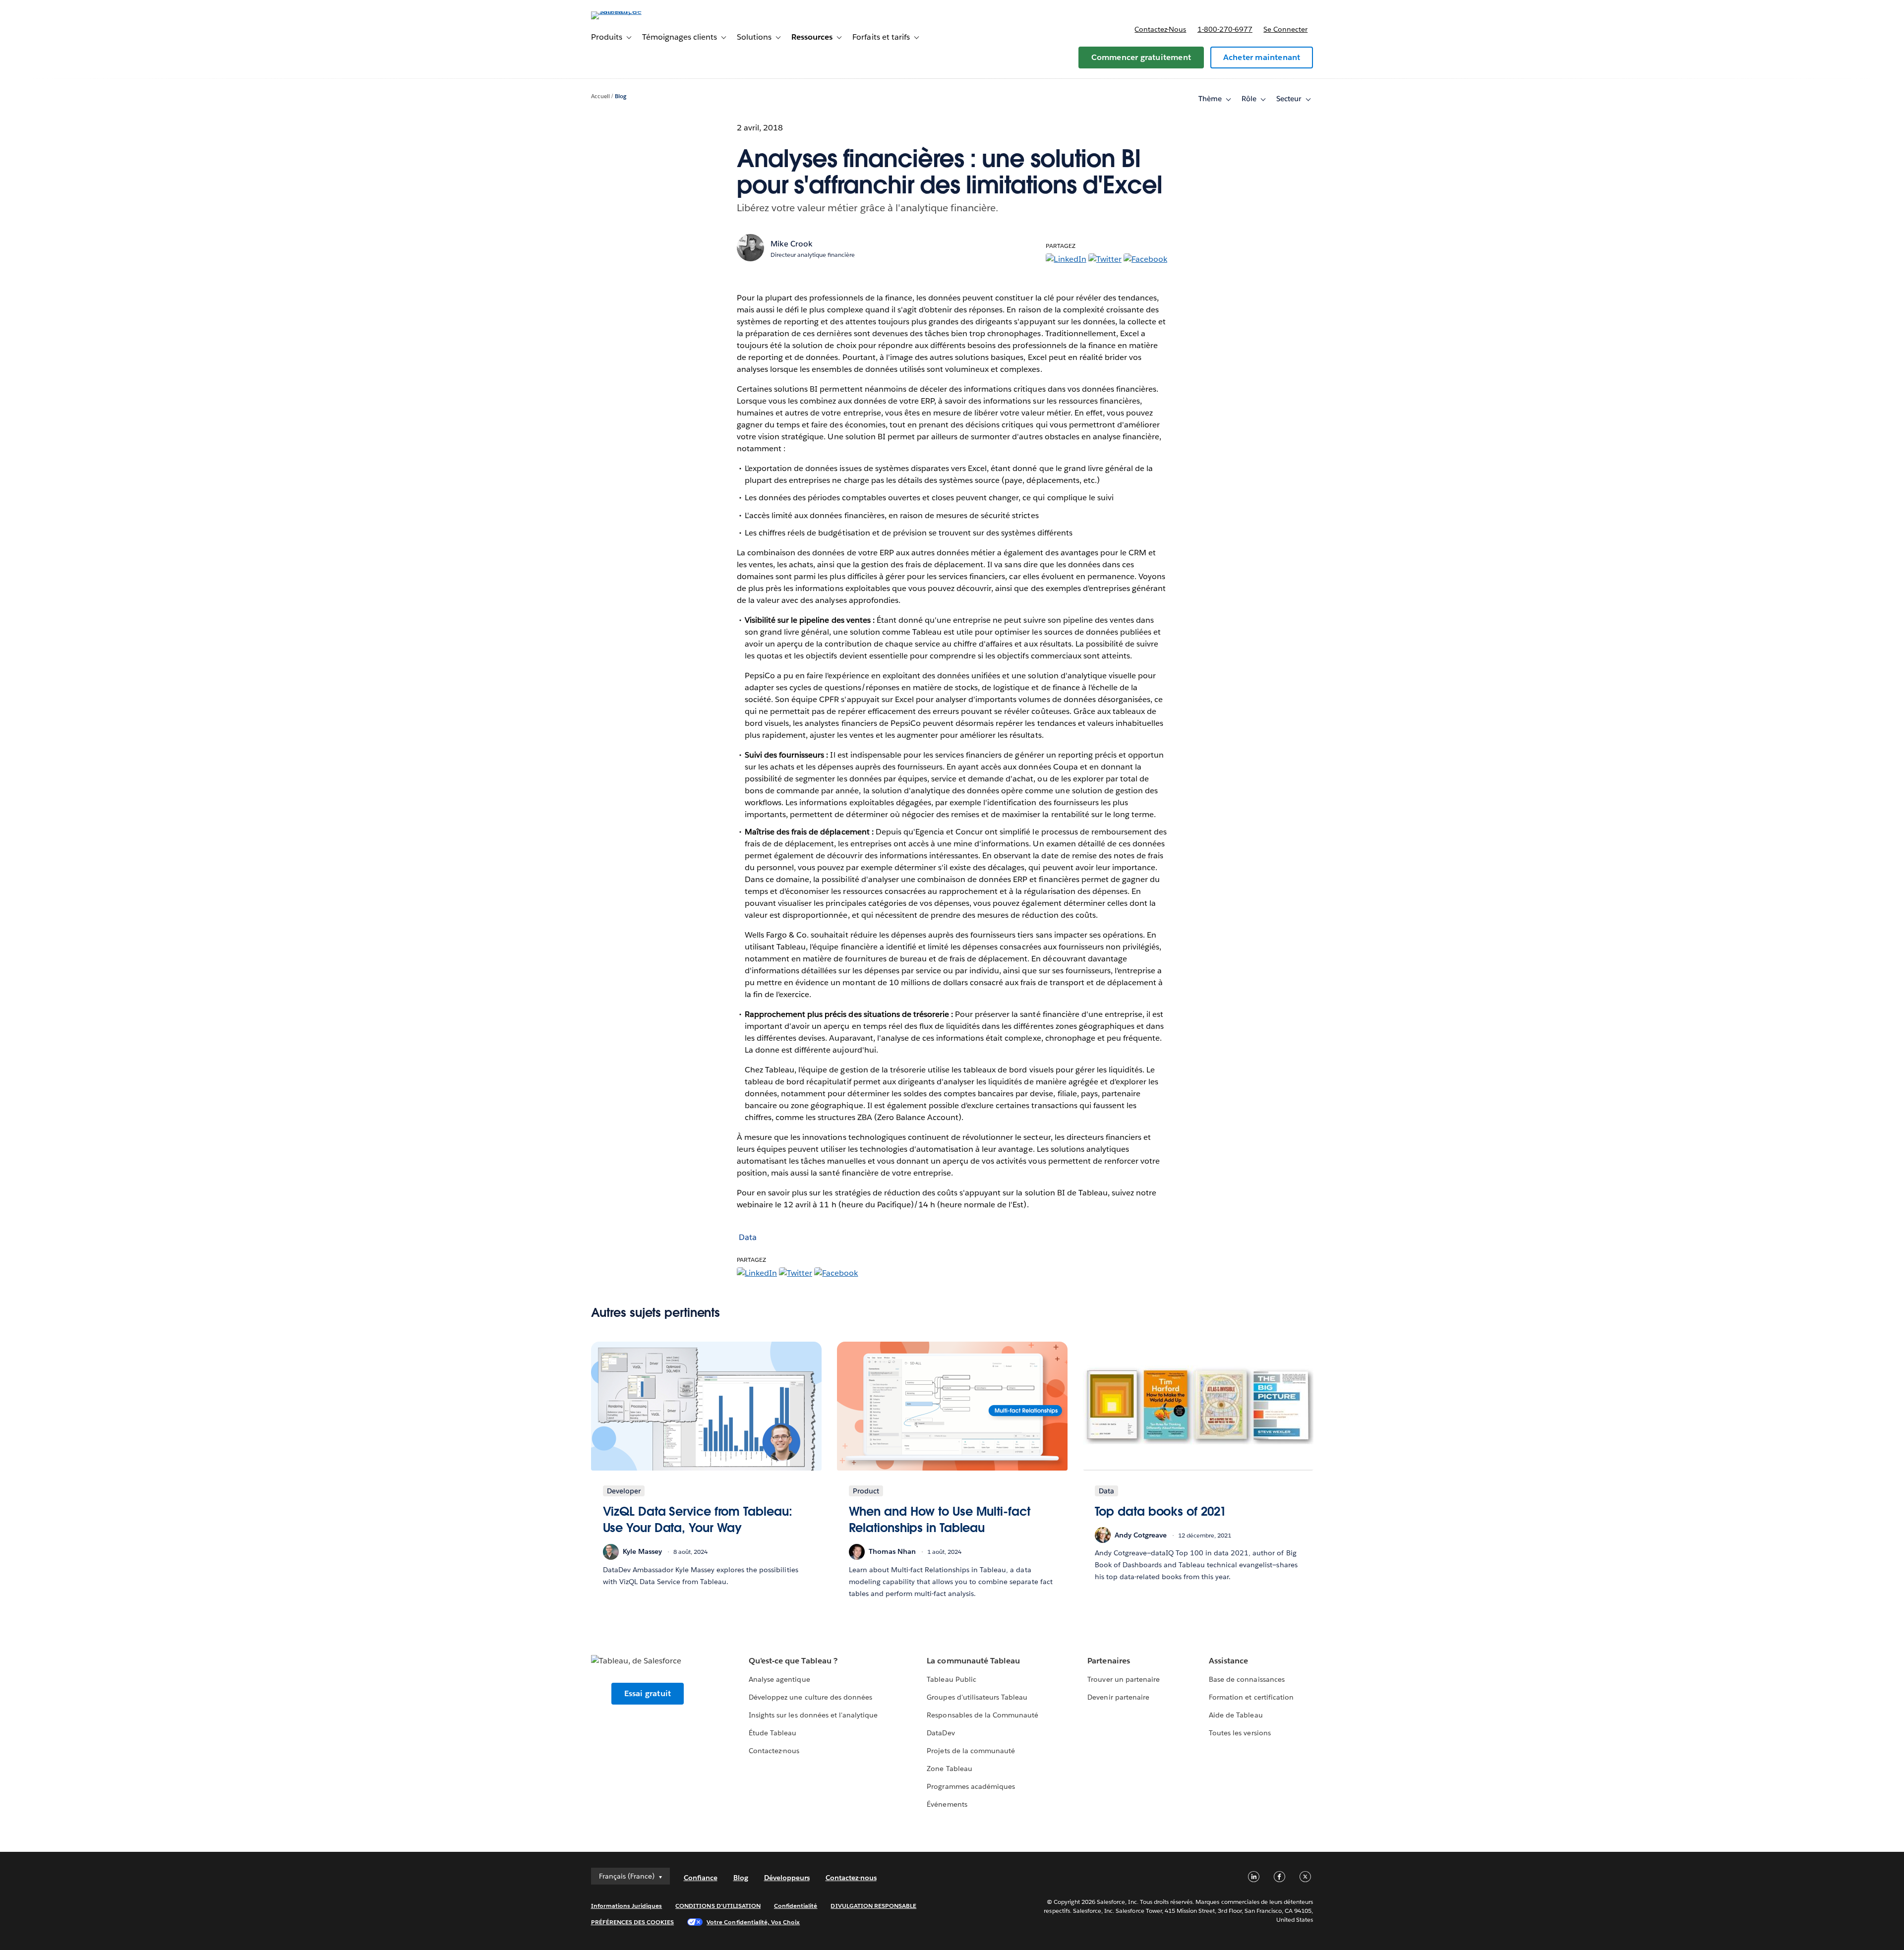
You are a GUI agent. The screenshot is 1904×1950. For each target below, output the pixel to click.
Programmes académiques (971, 1786)
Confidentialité (796, 1906)
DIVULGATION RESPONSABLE (873, 1906)
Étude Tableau (773, 1733)
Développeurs (787, 1878)
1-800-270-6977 (1225, 29)
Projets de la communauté (971, 1751)
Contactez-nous (1160, 29)
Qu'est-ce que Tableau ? (793, 1661)
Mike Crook (792, 244)
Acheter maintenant (1262, 57)
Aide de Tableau (1236, 1715)
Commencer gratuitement (1141, 57)
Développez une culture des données (810, 1697)
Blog (621, 96)
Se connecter (1285, 29)
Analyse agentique (779, 1679)
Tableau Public (951, 1679)
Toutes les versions (1240, 1733)
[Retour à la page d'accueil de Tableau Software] (633, 11)
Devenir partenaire (1118, 1697)
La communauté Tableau (973, 1661)
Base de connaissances (1247, 1679)
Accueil (600, 96)
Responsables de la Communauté (982, 1715)
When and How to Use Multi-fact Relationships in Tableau (940, 1520)
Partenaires (1108, 1661)
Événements (947, 1804)
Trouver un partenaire (1123, 1679)
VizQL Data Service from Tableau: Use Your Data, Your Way (698, 1520)
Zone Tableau (949, 1769)
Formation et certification (1251, 1697)
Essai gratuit (648, 1693)
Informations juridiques (627, 1906)
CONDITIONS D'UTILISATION (718, 1906)
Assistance (1228, 1661)
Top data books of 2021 (1161, 1511)
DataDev (941, 1733)
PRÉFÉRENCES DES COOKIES (633, 1922)
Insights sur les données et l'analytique (813, 1715)
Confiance (701, 1878)
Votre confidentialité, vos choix (753, 1922)
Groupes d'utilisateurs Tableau (977, 1697)
